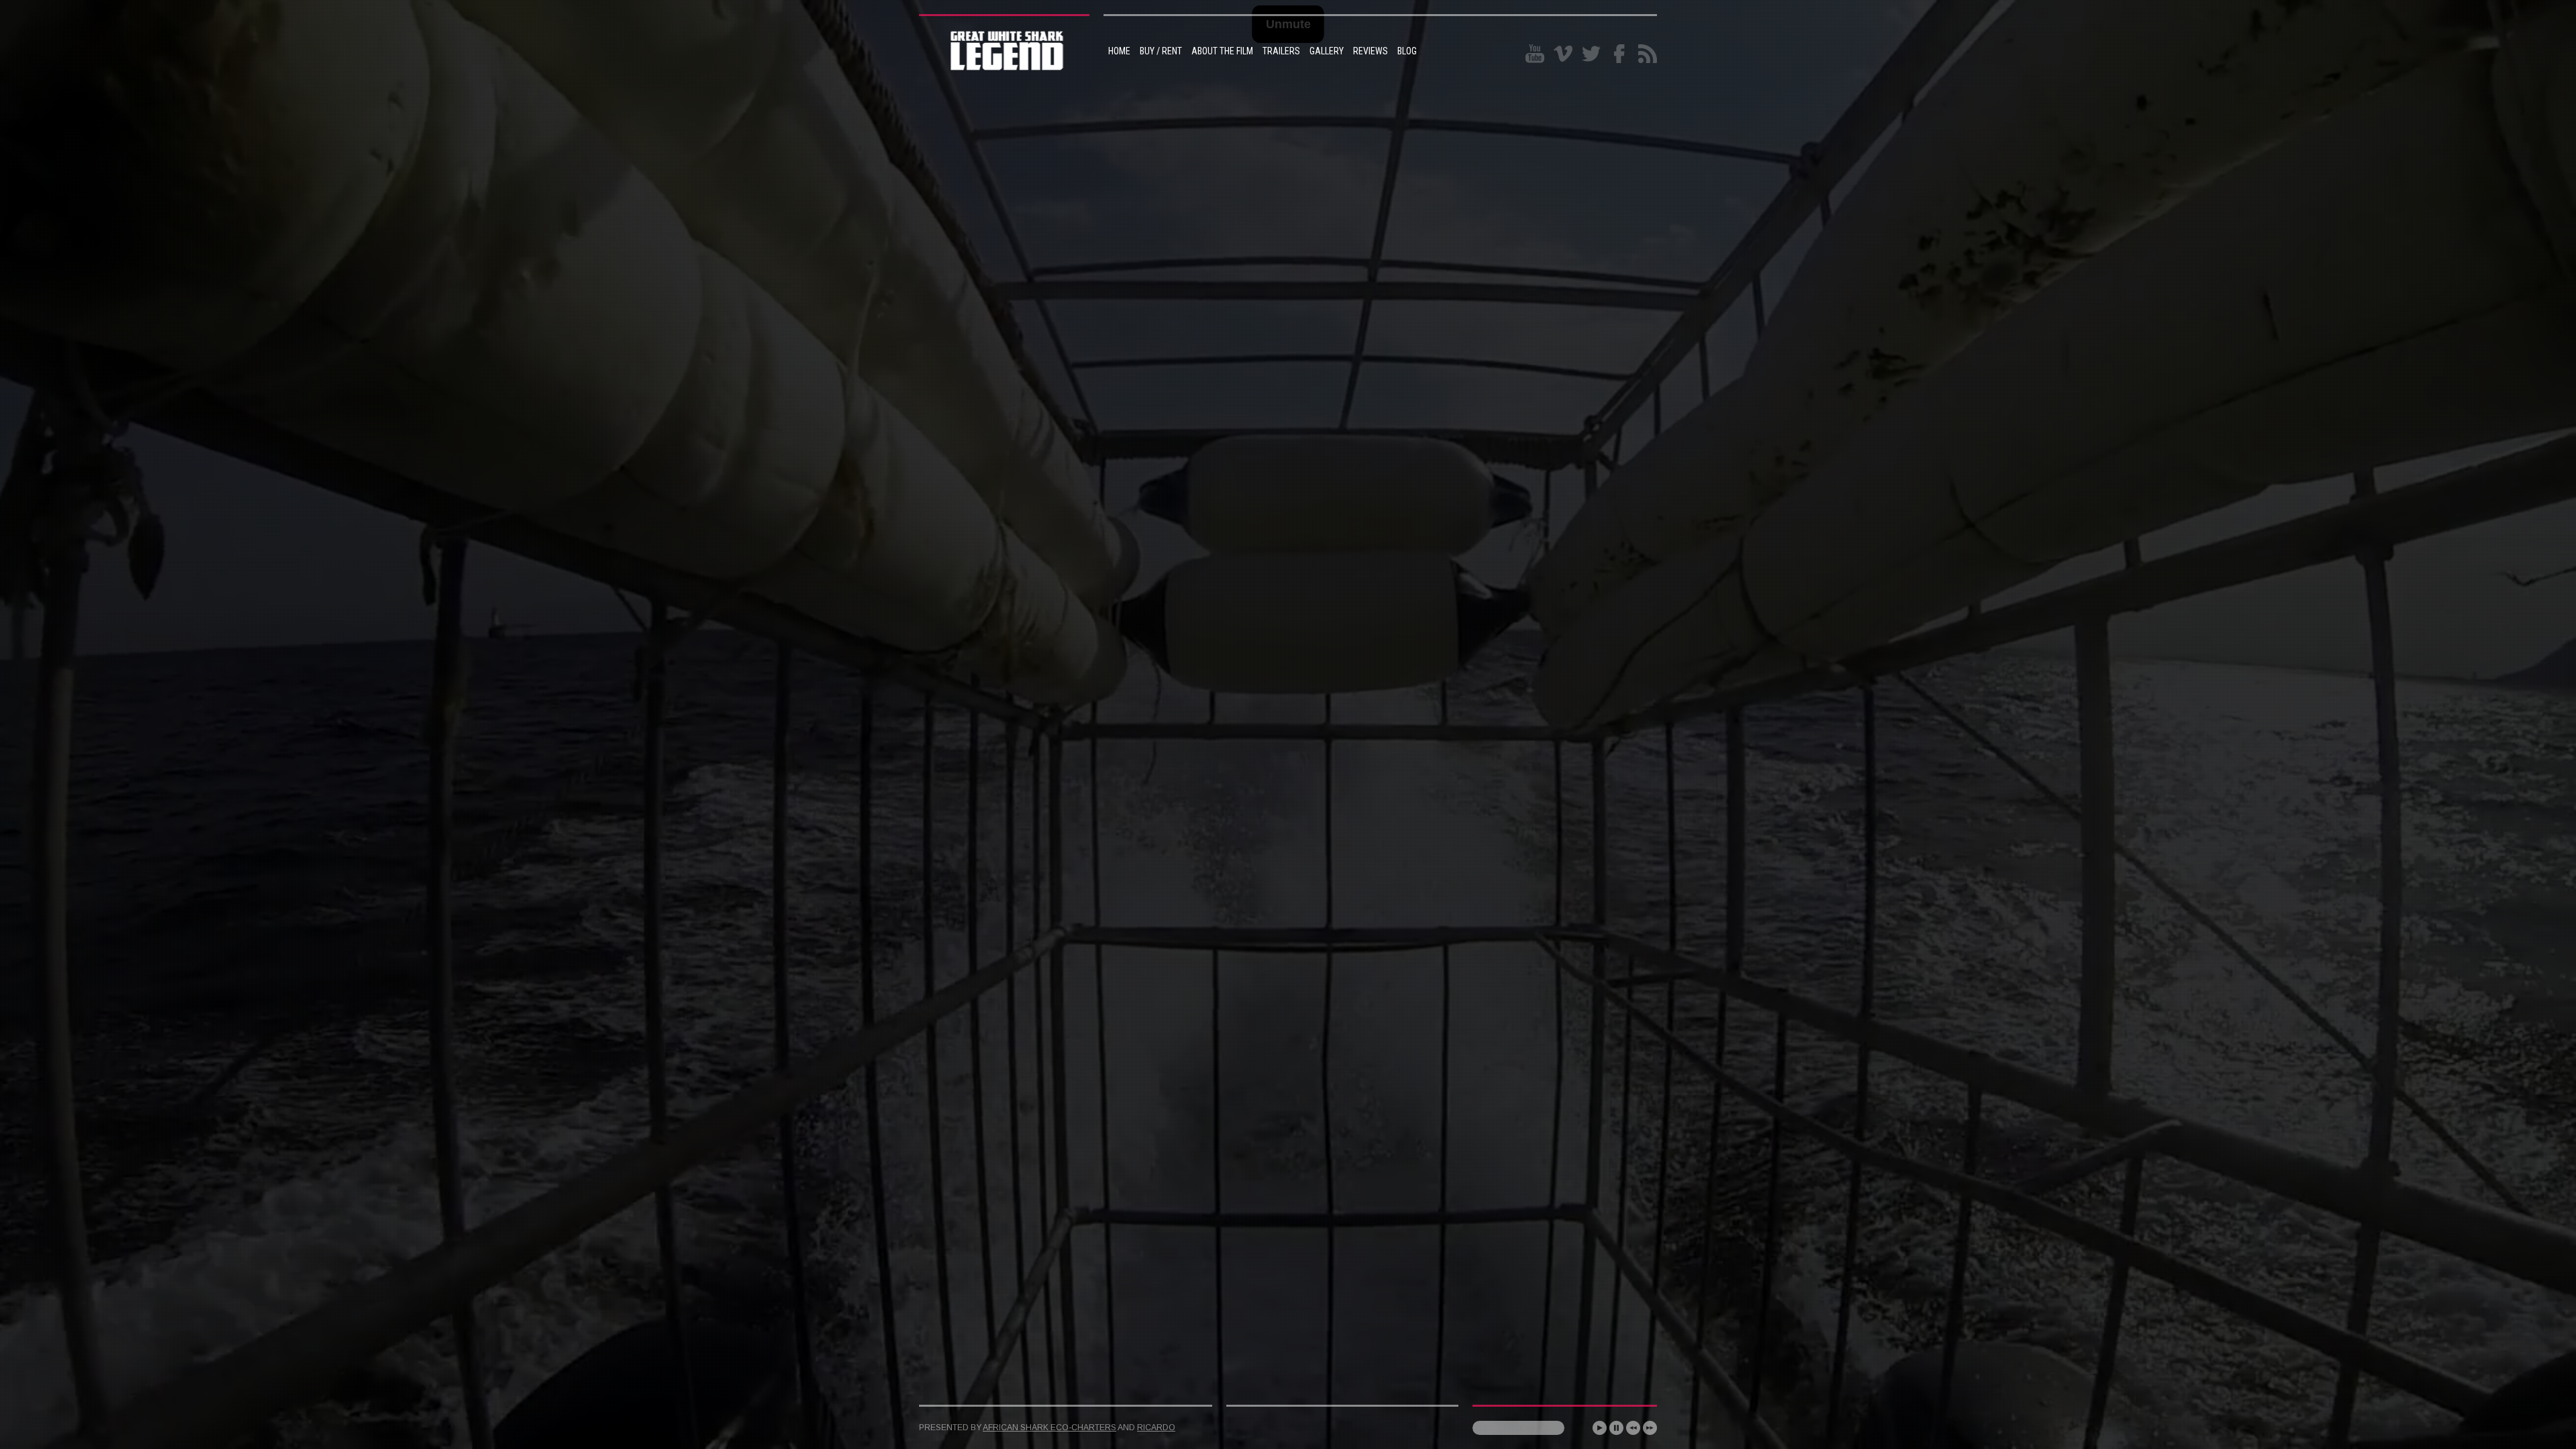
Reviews (1371, 51)
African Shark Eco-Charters (1050, 1428)
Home (1119, 51)
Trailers (1281, 51)
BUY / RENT (1161, 51)
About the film (1222, 51)
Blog (1407, 51)
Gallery (1327, 51)
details (1115, 1374)
